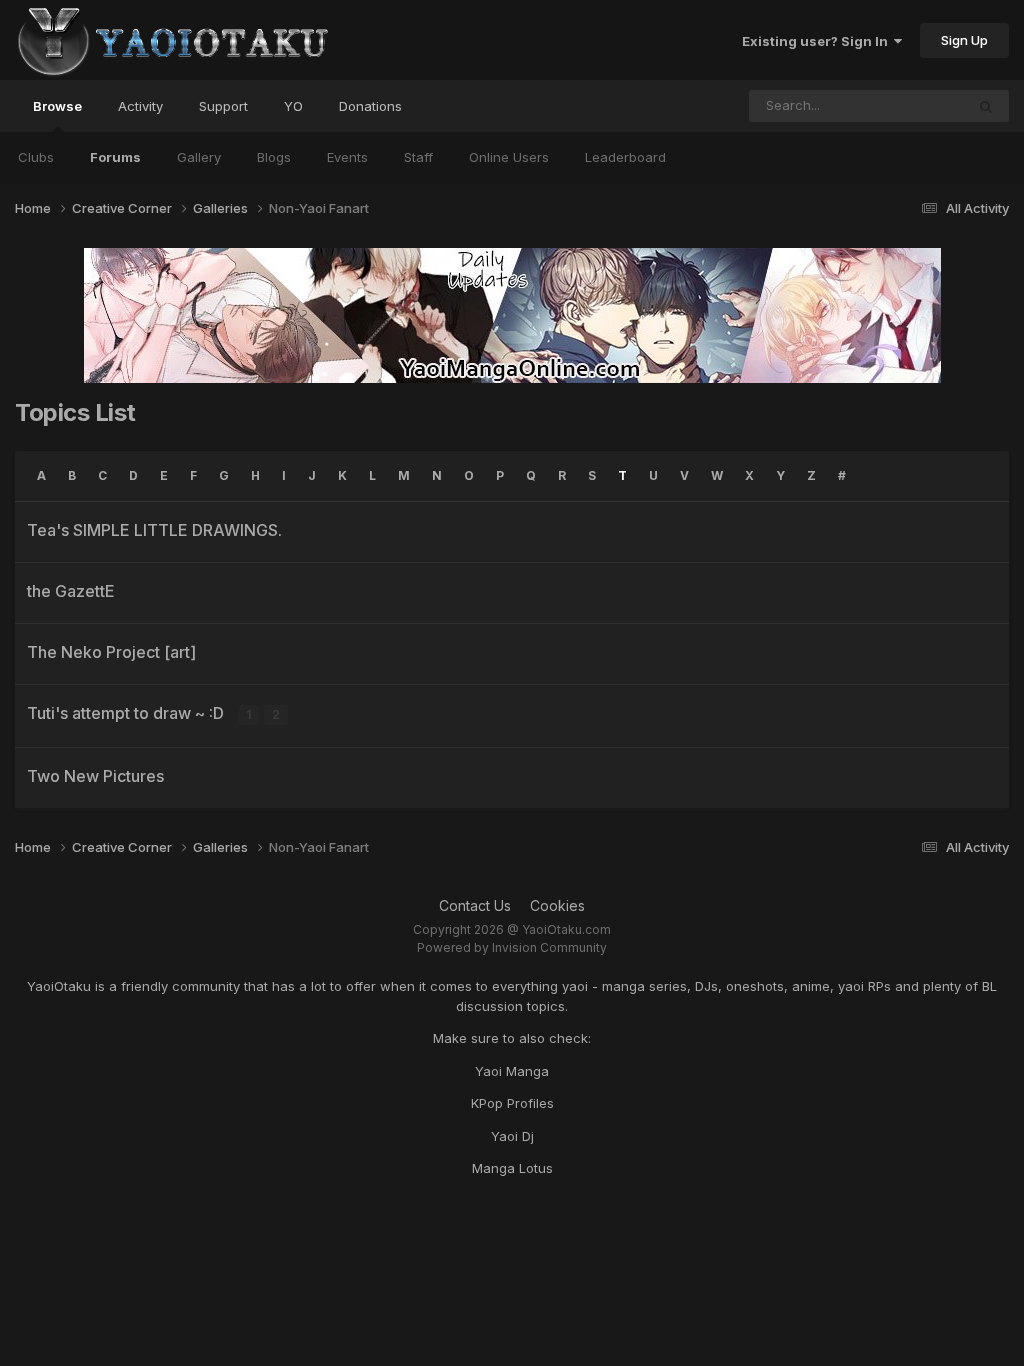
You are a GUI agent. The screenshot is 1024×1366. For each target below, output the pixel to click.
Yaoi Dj (512, 1136)
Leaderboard (625, 157)
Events (347, 157)
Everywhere (902, 105)
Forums (115, 157)
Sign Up (964, 40)
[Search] (986, 106)
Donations (370, 106)
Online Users (509, 157)
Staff (418, 157)
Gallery (199, 157)
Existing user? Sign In (818, 41)
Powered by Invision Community (512, 947)
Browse (57, 106)
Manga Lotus (512, 1168)
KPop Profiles (512, 1103)
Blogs (274, 157)
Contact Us (475, 905)
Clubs (36, 157)
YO (293, 106)
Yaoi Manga (512, 1071)
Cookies (557, 905)
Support (223, 106)
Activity (140, 106)
